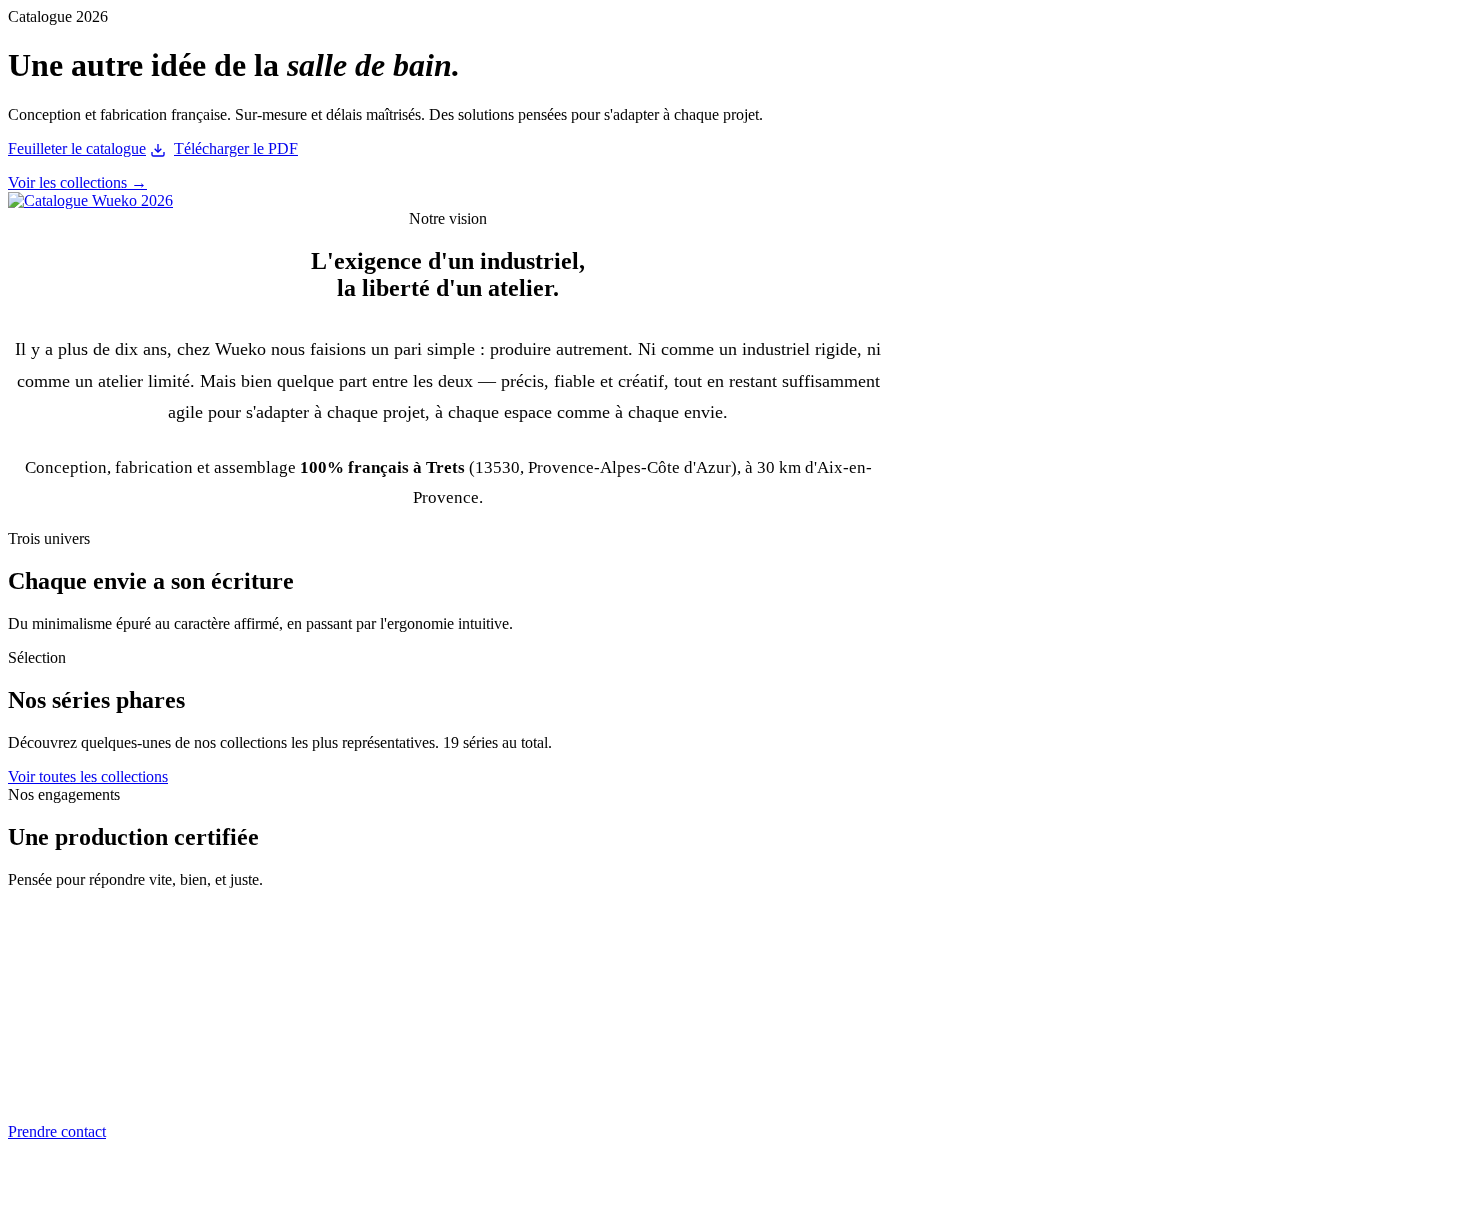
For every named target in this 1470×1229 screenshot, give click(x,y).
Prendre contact (57, 1131)
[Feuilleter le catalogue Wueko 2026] (90, 200)
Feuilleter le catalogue (77, 148)
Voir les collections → (77, 182)
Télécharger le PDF (236, 148)
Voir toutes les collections (88, 776)
